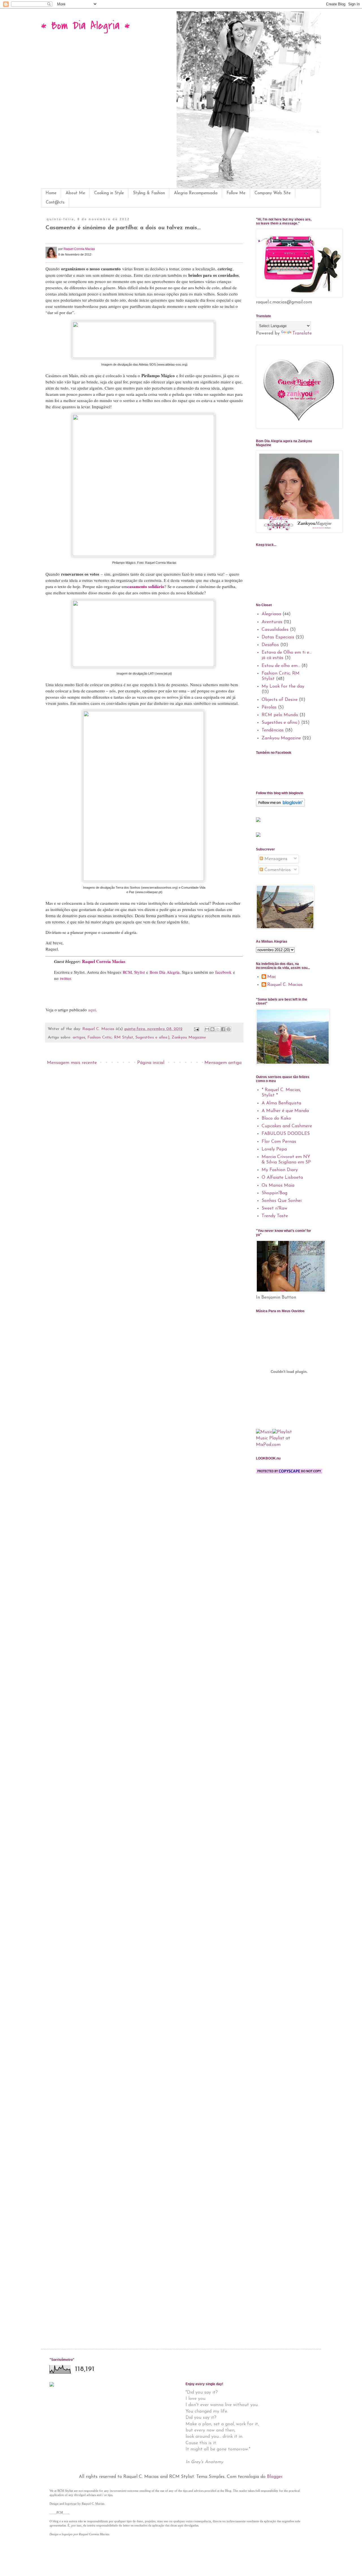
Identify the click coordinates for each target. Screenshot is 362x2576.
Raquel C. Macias (285, 985)
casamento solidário (146, 586)
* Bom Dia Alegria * (85, 26)
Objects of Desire (280, 700)
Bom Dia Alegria (165, 972)
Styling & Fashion (149, 193)
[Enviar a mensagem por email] (207, 1029)
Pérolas (269, 707)
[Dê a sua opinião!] (212, 1029)
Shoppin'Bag (274, 1193)
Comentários (277, 870)
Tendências (273, 730)
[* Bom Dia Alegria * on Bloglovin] (280, 806)
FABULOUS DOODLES (286, 1134)
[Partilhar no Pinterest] (229, 1029)
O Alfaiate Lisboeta (282, 1178)
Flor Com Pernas (279, 1142)
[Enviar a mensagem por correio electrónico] (196, 1029)
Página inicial (151, 1063)
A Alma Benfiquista (281, 1103)
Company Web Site (273, 193)
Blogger (275, 2477)
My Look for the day (283, 686)
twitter (65, 978)
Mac (272, 977)
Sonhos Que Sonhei (282, 1201)
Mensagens (275, 859)
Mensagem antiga (223, 1063)
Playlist (277, 1438)
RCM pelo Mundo (280, 715)
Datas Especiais (278, 637)
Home (51, 193)
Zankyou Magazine (189, 1037)
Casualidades (275, 630)
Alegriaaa (271, 614)
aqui (92, 1010)
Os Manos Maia (278, 1186)
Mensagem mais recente (72, 1063)
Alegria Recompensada (196, 193)
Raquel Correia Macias (79, 249)
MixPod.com (268, 1445)
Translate (302, 333)
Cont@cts (55, 203)
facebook (223, 972)
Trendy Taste (275, 1216)
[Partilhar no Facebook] (223, 1029)
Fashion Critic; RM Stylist (110, 1037)
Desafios (270, 645)
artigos (79, 1037)
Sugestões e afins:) (152, 1037)
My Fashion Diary (280, 1170)
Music (262, 1438)
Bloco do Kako (276, 1119)
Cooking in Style (109, 193)
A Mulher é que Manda (285, 1111)
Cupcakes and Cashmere (287, 1126)
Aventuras (272, 622)
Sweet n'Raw (274, 1208)
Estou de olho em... (281, 666)
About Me (75, 193)
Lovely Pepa (274, 1149)
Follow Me (236, 193)
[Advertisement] (284, 1512)
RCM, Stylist (134, 972)
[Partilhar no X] (218, 1029)
